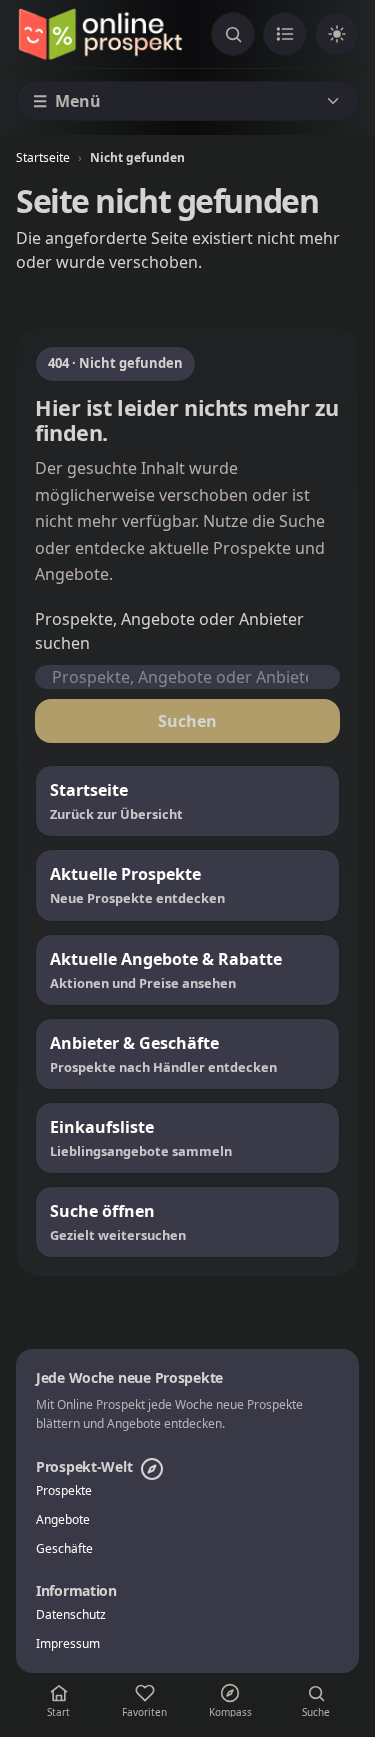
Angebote (63, 1520)
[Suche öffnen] (233, 34)
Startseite (43, 157)
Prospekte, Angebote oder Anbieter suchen (169, 631)
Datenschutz (71, 1615)
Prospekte (64, 1491)
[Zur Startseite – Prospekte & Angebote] (100, 34)
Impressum (68, 1644)
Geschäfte (64, 1549)
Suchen (187, 721)
